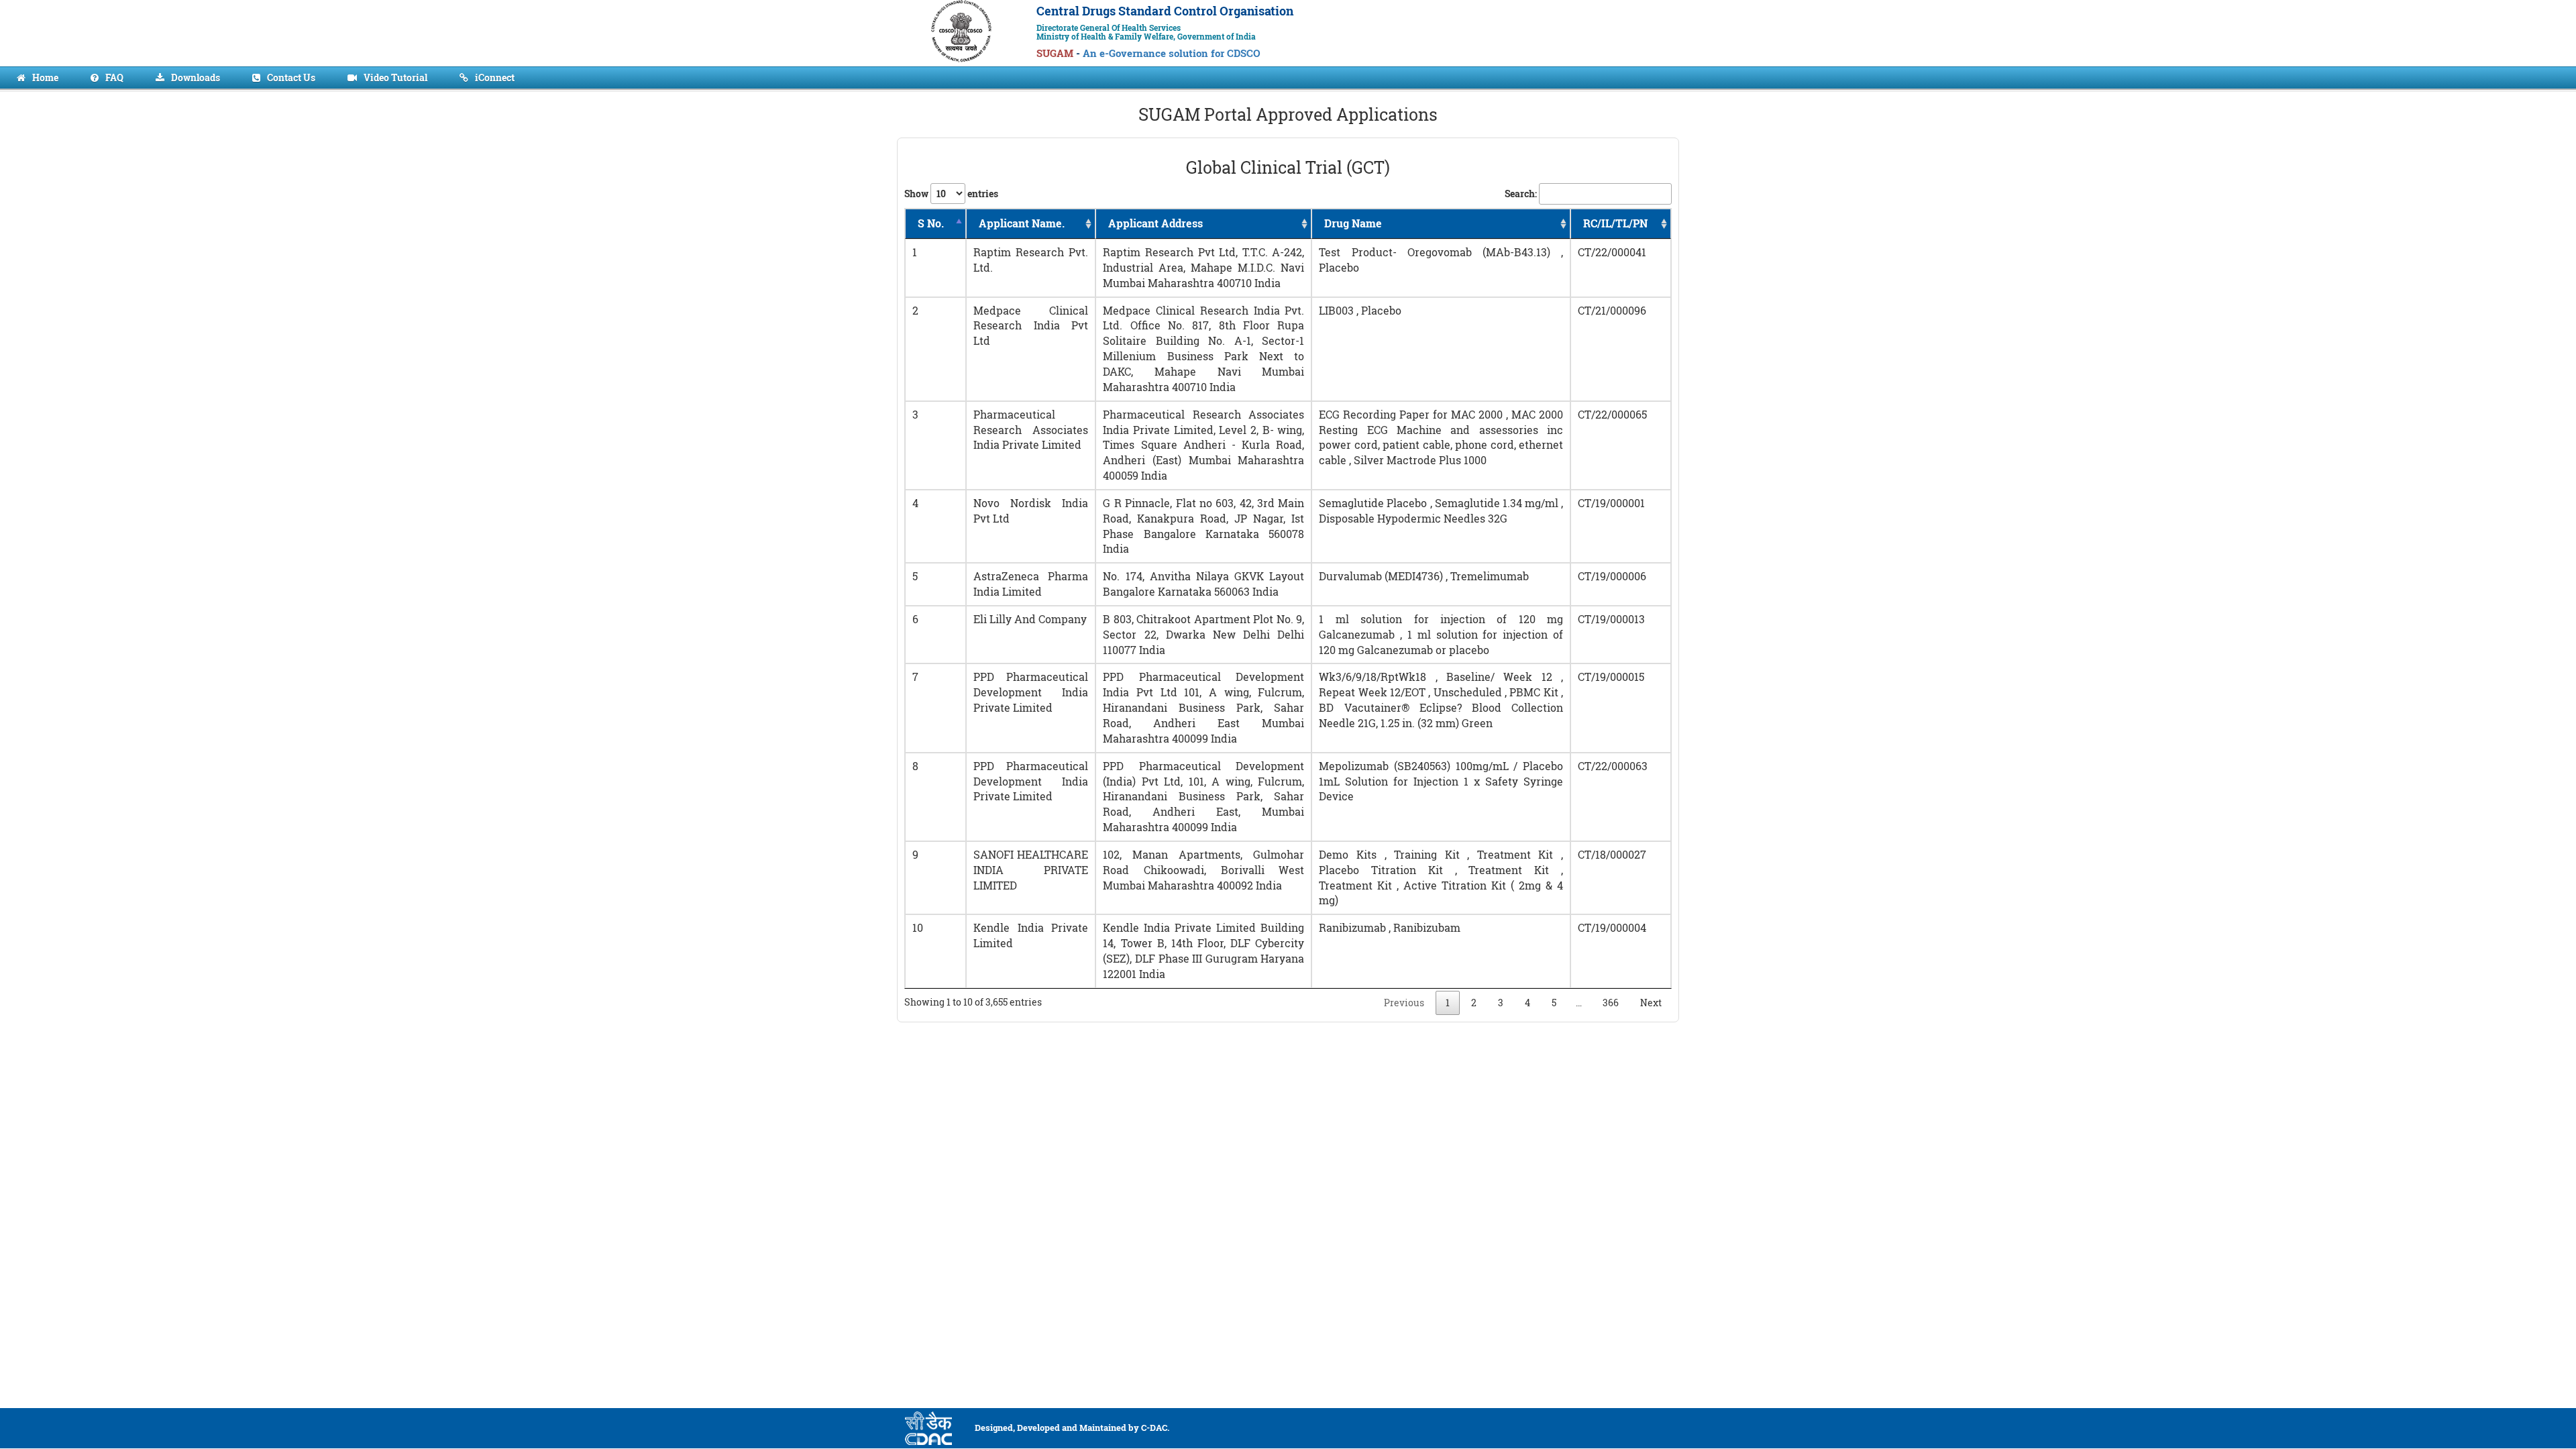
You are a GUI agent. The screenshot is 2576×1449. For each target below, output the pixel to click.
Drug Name (1353, 223)
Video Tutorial (395, 77)
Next (1651, 1003)
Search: (1521, 194)
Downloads (196, 77)
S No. (931, 223)
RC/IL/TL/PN (1615, 223)
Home (45, 77)
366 (1611, 1003)
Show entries (951, 194)
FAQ (114, 77)
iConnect (495, 77)
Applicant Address (1156, 223)
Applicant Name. (1022, 223)
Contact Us (291, 77)
